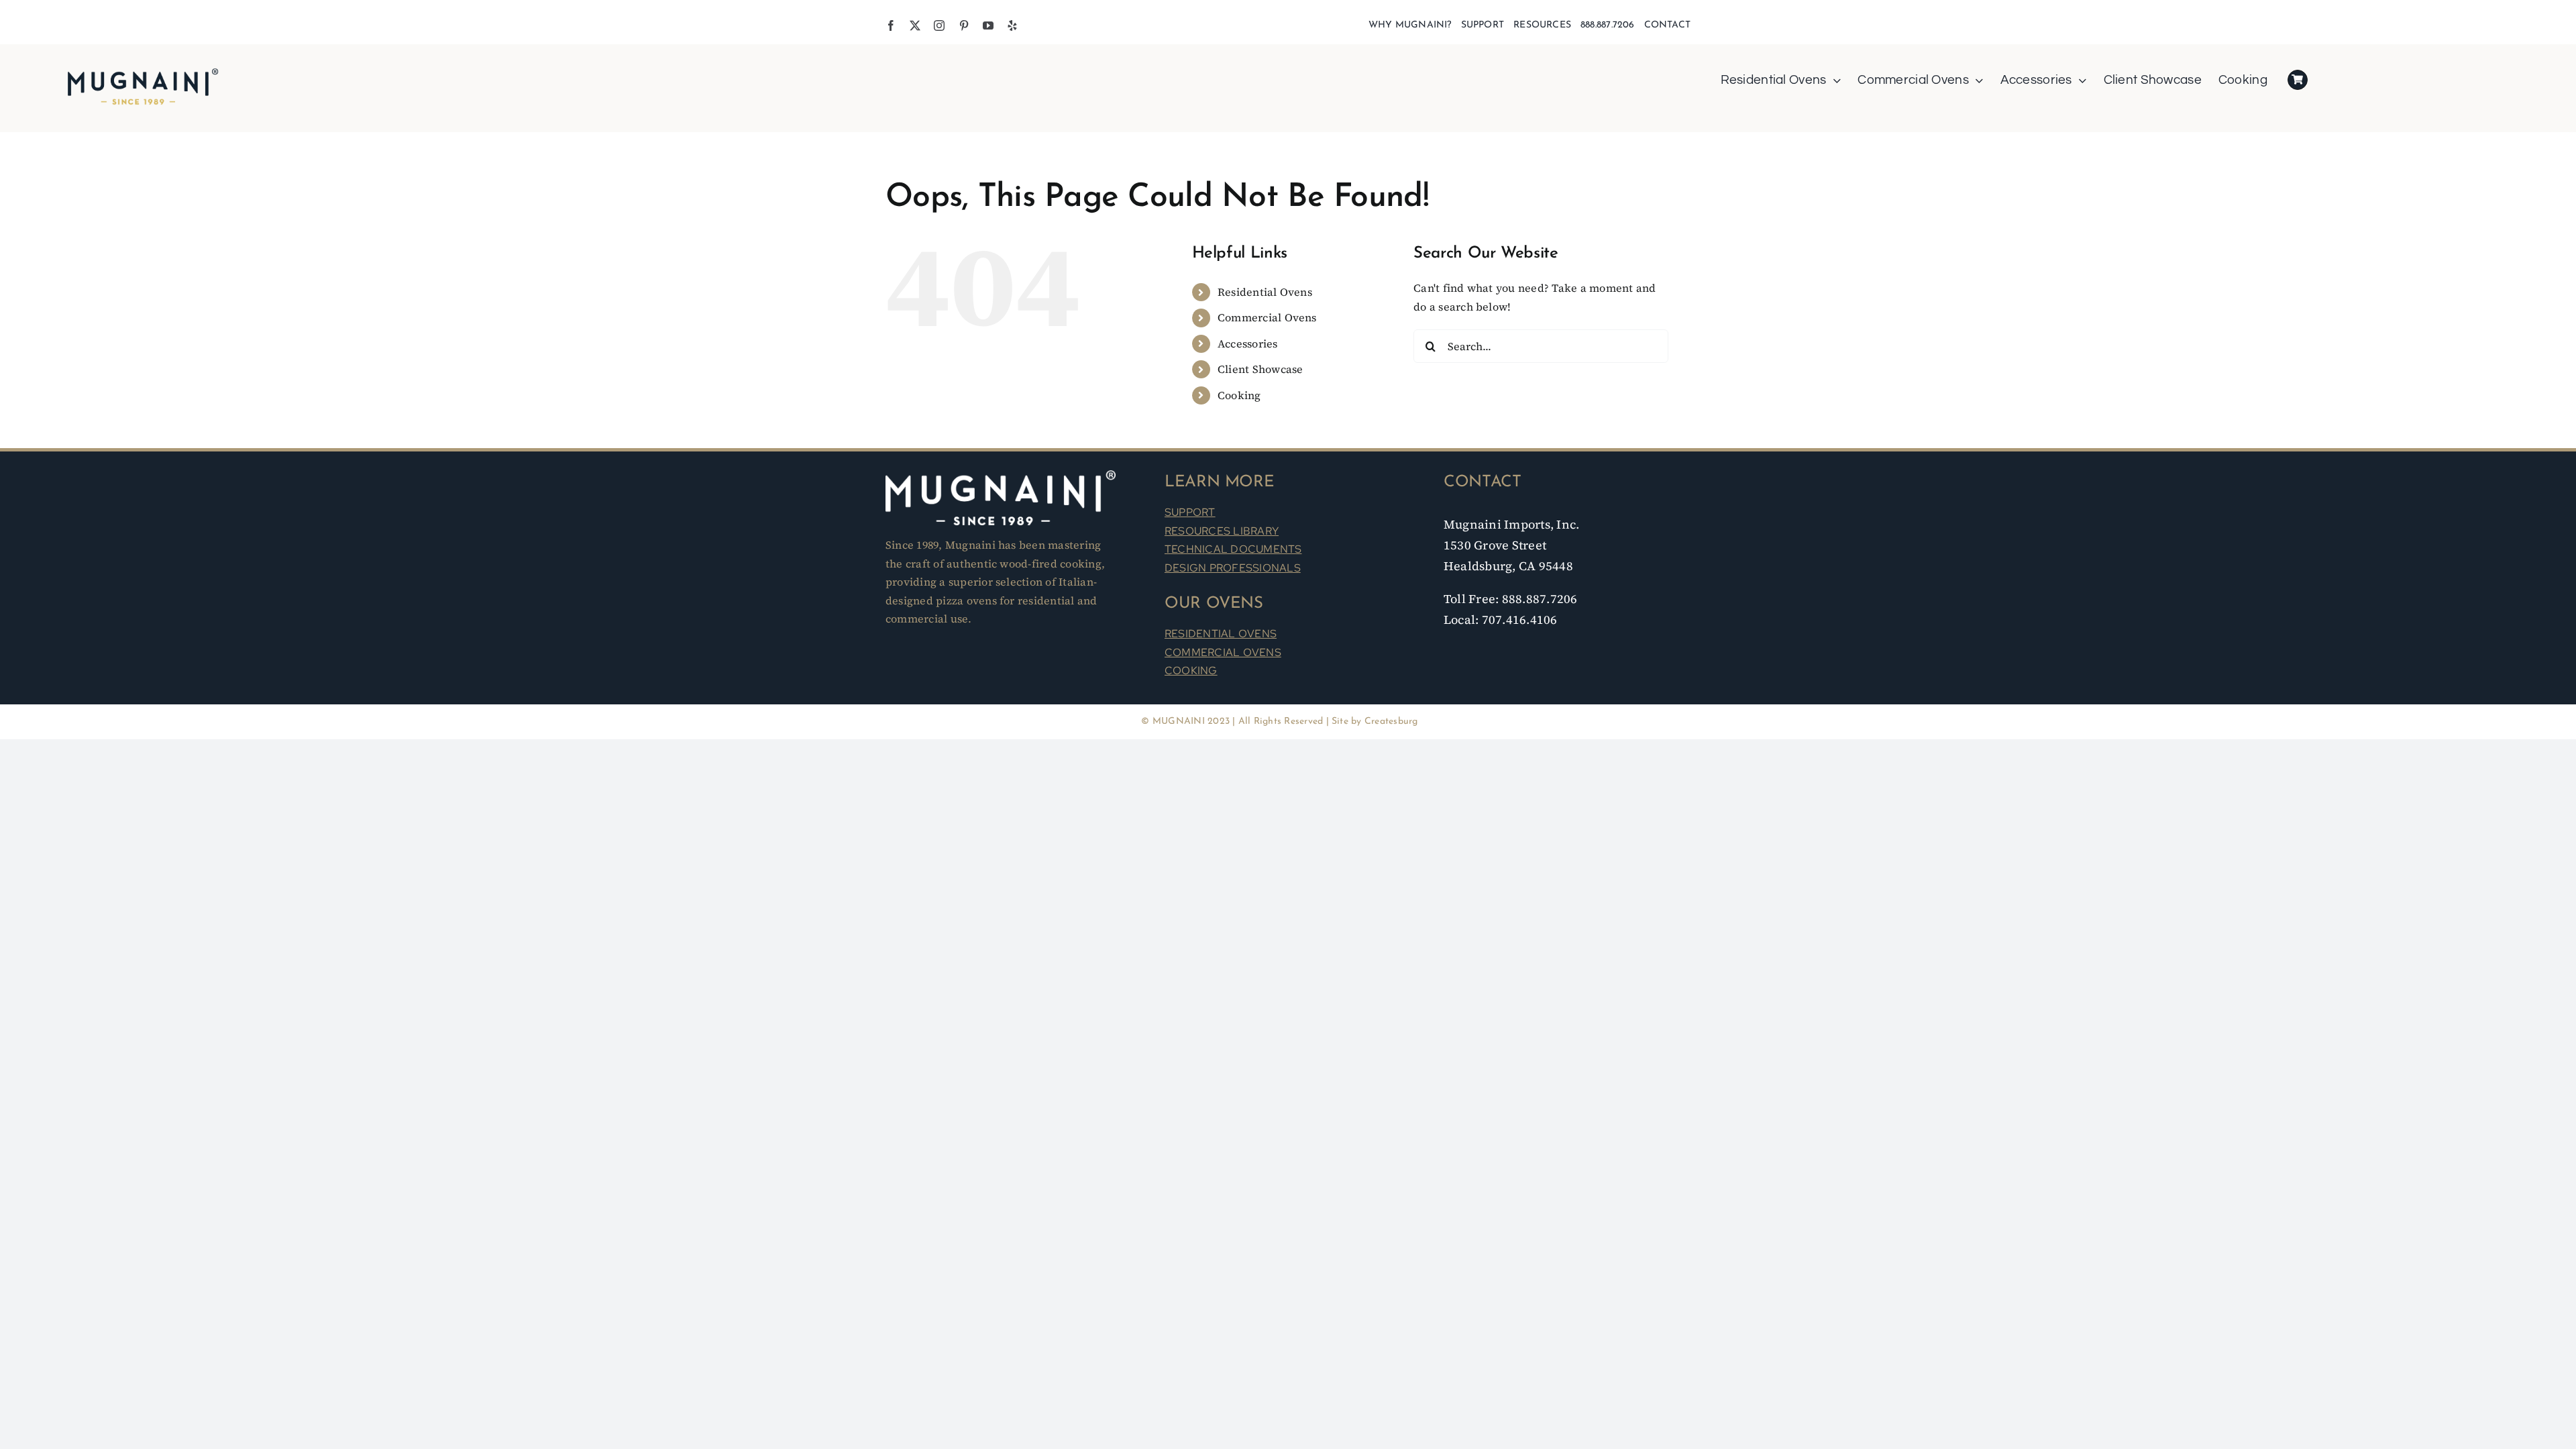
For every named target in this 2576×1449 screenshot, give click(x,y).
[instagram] (939, 25)
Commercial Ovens (1267, 317)
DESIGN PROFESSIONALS (1233, 568)
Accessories (1248, 343)
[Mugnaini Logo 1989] (143, 70)
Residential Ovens (1265, 292)
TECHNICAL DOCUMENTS (1233, 549)
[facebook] (891, 25)
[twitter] (915, 25)
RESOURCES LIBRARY (1222, 531)
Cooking (1239, 395)
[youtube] (988, 25)
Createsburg (1391, 721)
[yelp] (1012, 25)
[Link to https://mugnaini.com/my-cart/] (2298, 80)
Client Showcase (1260, 369)
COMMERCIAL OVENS (1223, 652)
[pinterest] (964, 25)
